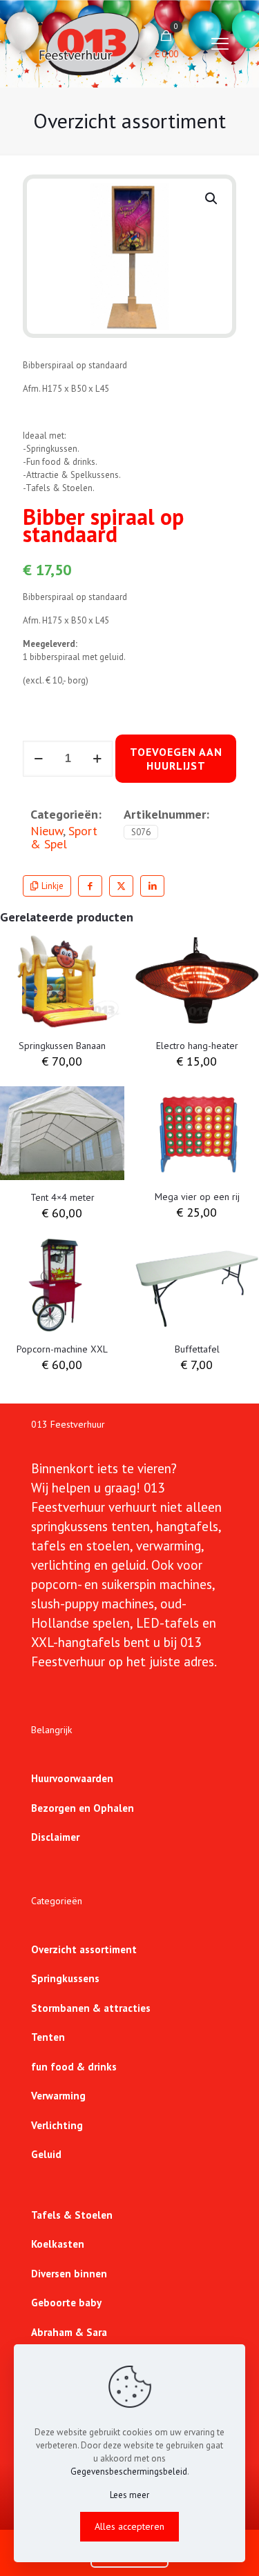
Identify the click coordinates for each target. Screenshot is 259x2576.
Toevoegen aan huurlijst (176, 759)
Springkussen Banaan (62, 1046)
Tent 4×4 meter (63, 1197)
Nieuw (47, 830)
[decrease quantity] (38, 759)
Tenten (48, 2037)
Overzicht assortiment (84, 1949)
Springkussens (65, 1978)
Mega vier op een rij (197, 1197)
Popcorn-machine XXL (62, 1349)
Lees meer (129, 2495)
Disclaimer (55, 1837)
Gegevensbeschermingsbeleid (129, 2472)
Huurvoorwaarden (72, 1778)
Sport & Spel (64, 837)
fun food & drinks (74, 2067)
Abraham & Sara (69, 2332)
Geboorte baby (66, 2303)
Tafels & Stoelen (72, 2215)
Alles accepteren (129, 2526)
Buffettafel (197, 1349)
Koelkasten (58, 2244)
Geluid (46, 2154)
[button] (212, 199)
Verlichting (57, 2125)
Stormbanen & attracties (91, 2008)
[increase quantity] (97, 759)
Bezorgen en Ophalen (83, 1808)
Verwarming (58, 2096)
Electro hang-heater (197, 1046)
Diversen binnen (69, 2274)
